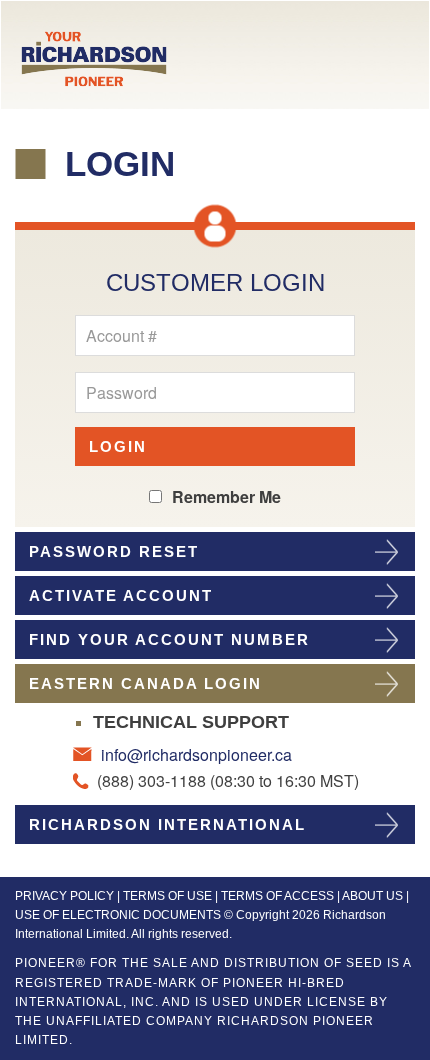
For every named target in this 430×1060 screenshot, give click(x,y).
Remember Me (226, 496)
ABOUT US (372, 896)
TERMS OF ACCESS (277, 896)
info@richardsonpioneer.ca (194, 754)
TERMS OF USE (167, 896)
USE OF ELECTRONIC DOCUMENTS (118, 915)
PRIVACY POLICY (64, 896)
